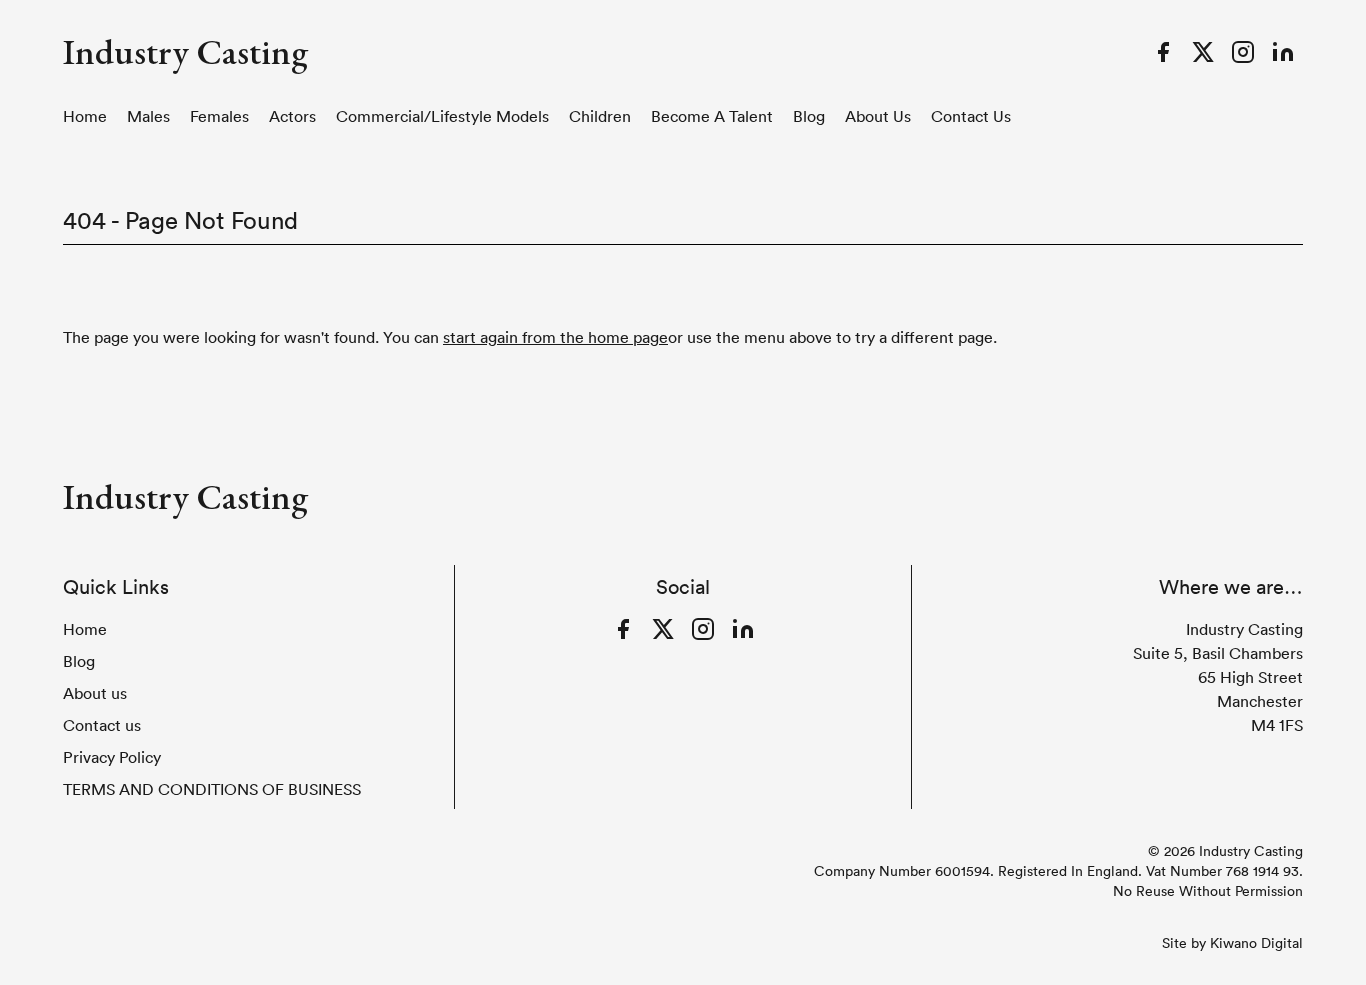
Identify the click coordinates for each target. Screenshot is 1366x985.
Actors (292, 116)
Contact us (971, 116)
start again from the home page (555, 337)
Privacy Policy (112, 757)
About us (878, 116)
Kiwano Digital (1256, 943)
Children (600, 116)
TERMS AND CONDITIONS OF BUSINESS (212, 789)
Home (85, 116)
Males (148, 116)
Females (219, 116)
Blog (809, 116)
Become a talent (712, 116)
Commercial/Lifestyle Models (442, 116)
